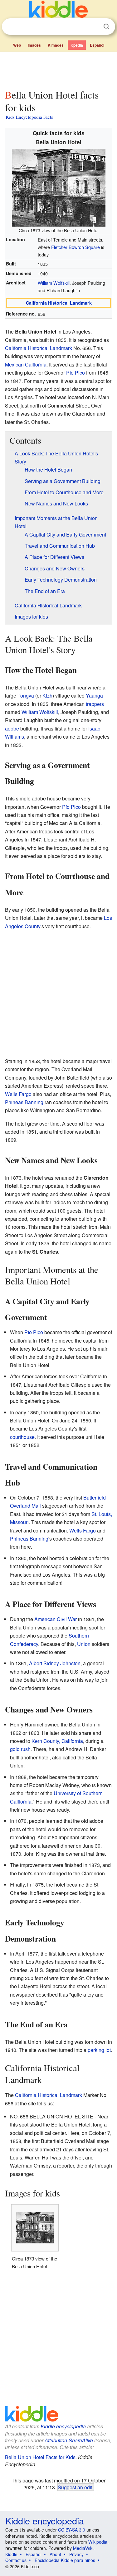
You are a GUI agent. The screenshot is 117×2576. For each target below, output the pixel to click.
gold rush (20, 1749)
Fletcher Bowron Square (76, 247)
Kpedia (77, 45)
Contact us (16, 2560)
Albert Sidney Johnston (55, 1663)
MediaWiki (83, 2548)
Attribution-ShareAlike (69, 2440)
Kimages (56, 45)
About (55, 2554)
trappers (95, 704)
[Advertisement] (58, 69)
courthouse (22, 1437)
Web (17, 45)
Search (106, 27)
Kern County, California (57, 1741)
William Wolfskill (54, 283)
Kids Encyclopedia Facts (29, 117)
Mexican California (26, 364)
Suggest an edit (75, 2487)
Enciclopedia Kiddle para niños (65, 2560)
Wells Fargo (18, 1094)
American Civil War (56, 1619)
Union (84, 1644)
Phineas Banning (24, 1102)
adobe (12, 728)
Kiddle (11, 2554)
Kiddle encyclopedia (63, 2426)
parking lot (99, 2050)
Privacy (76, 2554)
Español (97, 45)
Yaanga (94, 696)
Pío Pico (76, 373)
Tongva (26, 696)
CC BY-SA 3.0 (72, 2530)
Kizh (47, 696)
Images (34, 45)
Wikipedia (98, 2542)
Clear (94, 27)
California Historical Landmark (59, 303)
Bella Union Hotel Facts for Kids (40, 2457)
